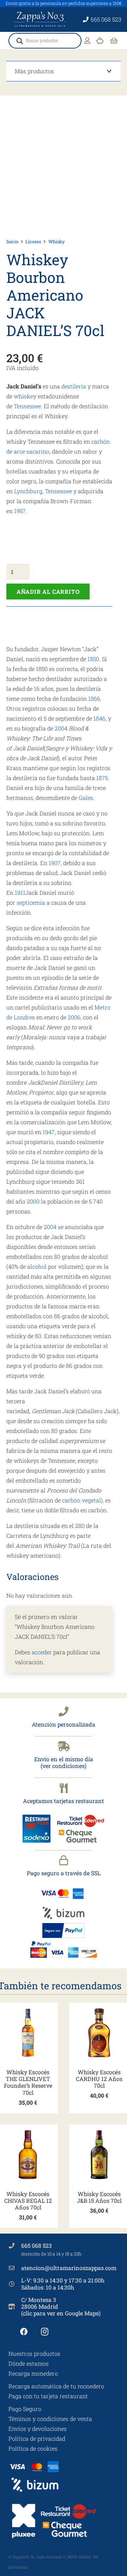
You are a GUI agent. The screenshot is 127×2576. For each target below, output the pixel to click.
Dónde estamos (29, 2363)
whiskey (25, 396)
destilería (74, 386)
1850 (93, 659)
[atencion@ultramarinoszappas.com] (15, 2268)
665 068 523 (37, 2245)
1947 (49, 1132)
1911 (20, 892)
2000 (33, 1201)
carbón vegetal (81, 1500)
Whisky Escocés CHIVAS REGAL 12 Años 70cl (28, 2200)
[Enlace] (87, 41)
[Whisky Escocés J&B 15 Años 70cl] (99, 2155)
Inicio (12, 241)
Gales (86, 798)
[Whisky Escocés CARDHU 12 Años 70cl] (99, 2033)
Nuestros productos (34, 2353)
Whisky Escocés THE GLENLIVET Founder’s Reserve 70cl (28, 2082)
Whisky (56, 241)
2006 (74, 1017)
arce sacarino (32, 451)
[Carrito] (114, 41)
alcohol (37, 1266)
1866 (94, 698)
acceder (42, 1652)
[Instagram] (45, 2332)
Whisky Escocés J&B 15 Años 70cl (99, 2197)
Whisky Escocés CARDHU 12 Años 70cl (99, 2079)
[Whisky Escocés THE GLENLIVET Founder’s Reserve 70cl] (28, 2033)
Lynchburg (28, 491)
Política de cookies (33, 2448)
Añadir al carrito (48, 592)
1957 (20, 511)
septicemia (31, 902)
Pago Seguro (25, 2409)
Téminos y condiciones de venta (50, 2419)
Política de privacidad (37, 2438)
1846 (99, 718)
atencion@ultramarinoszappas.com (69, 2268)
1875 (102, 778)
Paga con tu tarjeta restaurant (48, 2396)
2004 (61, 728)
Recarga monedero (33, 2373)
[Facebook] (24, 2332)
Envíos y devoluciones (38, 2429)
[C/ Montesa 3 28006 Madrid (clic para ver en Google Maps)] (15, 2307)
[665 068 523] (15, 2246)
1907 (55, 863)
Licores (33, 241)
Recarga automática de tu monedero (56, 2386)
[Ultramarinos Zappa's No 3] (41, 19)
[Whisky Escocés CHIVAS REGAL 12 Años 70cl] (28, 2155)
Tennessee (27, 406)
